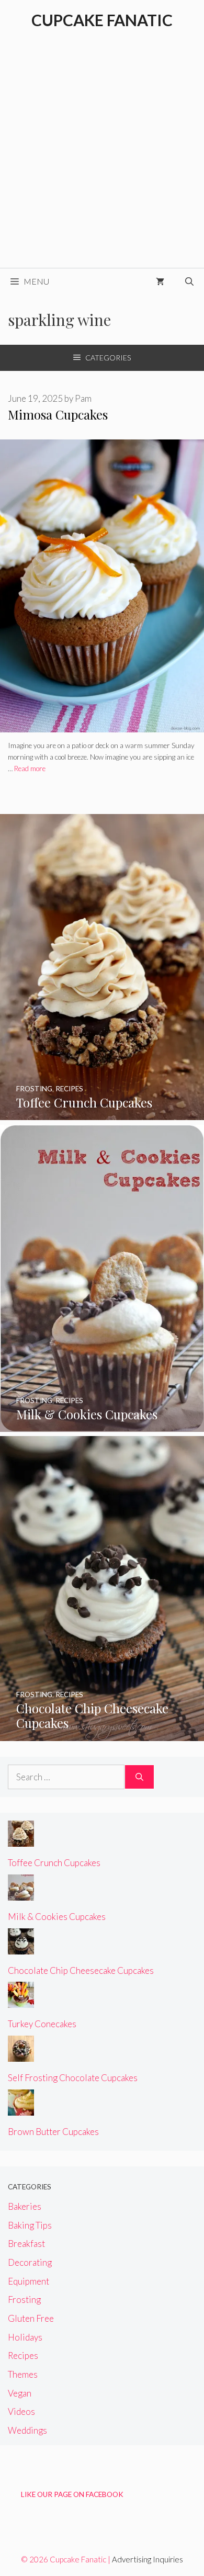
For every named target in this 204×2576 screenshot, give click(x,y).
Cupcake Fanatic (102, 20)
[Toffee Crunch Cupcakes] (102, 1113)
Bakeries (25, 2206)
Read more (30, 769)
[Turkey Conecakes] (21, 2001)
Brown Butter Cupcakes (53, 2132)
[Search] (139, 1777)
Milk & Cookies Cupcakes (57, 1917)
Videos (21, 2411)
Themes (23, 2374)
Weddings (27, 2430)
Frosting (24, 2300)
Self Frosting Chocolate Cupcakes (73, 2078)
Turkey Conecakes (42, 2024)
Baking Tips (30, 2225)
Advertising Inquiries (148, 2559)
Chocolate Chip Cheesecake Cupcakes (81, 1970)
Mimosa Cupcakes (58, 414)
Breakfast (26, 2244)
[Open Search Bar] (189, 281)
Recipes (23, 2355)
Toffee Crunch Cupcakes (54, 1863)
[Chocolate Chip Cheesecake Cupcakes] (102, 1734)
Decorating (30, 2262)
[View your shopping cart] (160, 281)
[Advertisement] (102, 161)
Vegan (20, 2393)
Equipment (29, 2281)
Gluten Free (31, 2318)
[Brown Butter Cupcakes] (21, 2108)
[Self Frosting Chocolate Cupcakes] (21, 2055)
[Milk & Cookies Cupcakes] (102, 1425)
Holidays (25, 2337)
